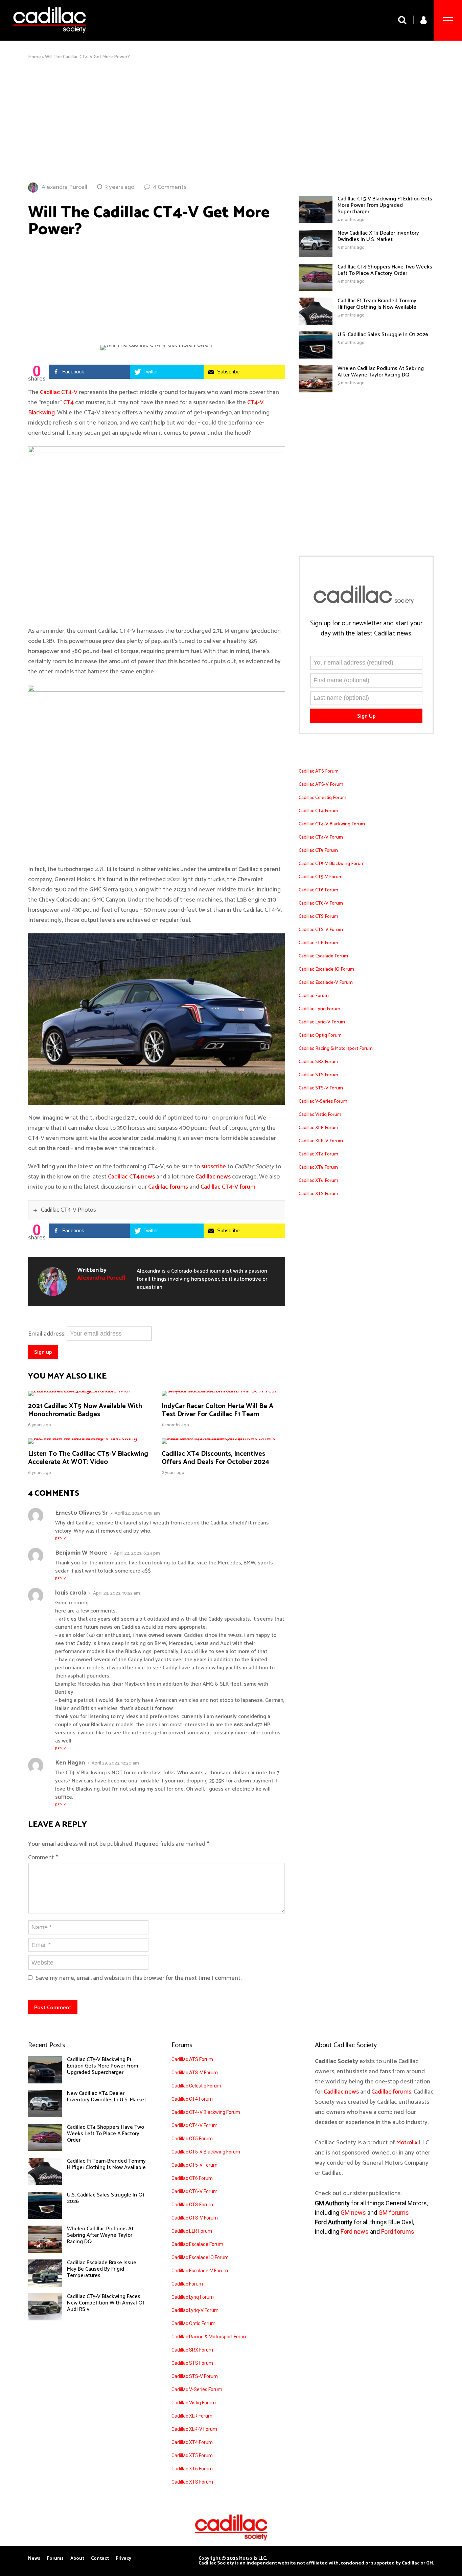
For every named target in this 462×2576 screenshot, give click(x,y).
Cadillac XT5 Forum (318, 1167)
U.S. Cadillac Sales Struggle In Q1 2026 (383, 335)
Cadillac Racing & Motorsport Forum (336, 1049)
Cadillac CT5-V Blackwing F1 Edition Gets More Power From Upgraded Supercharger (385, 205)
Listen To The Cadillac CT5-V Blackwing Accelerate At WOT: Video (88, 1458)
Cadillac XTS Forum (318, 1194)
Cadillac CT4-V (59, 392)
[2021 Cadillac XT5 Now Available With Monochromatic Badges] (90, 1391)
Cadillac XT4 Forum (318, 1154)
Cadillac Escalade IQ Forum (326, 969)
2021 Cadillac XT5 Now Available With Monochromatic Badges (85, 1410)
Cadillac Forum (314, 996)
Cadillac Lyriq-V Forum (322, 1022)
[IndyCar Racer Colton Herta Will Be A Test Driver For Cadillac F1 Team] (223, 1391)
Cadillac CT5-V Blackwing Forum (332, 864)
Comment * (43, 1858)
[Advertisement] (231, 121)
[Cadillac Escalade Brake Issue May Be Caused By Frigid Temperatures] (45, 2285)
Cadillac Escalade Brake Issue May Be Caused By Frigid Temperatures (102, 2269)
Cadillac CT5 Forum (318, 851)
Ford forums (398, 2232)
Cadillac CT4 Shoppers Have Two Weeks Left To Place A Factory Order (385, 270)
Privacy (123, 2559)
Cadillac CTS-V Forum (321, 930)
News (34, 2559)
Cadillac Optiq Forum (320, 1035)
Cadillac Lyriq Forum (319, 1009)
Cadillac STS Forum (318, 1075)
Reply (61, 1539)
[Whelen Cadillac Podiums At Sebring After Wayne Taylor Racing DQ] (316, 391)
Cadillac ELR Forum (318, 943)
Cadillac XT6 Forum (318, 1181)
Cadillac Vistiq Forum (320, 1115)
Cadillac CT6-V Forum (321, 903)
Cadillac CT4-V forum (228, 1187)
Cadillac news (213, 1177)
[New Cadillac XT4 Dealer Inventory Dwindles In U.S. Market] (316, 255)
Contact (100, 2559)
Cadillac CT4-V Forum (321, 837)
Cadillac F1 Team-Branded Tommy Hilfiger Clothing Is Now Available (377, 304)
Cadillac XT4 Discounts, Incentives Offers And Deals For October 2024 (215, 1458)
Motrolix (407, 2143)
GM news (353, 2213)
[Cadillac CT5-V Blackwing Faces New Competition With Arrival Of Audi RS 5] (45, 2319)
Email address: (47, 1334)
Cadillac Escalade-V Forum (326, 983)
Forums (55, 2559)
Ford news (355, 2232)
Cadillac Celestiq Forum (322, 798)
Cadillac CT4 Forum (318, 811)
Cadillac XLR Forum (318, 1128)
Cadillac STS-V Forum (321, 1088)
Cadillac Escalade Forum (323, 956)
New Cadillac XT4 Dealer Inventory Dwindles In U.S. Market (378, 236)
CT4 (68, 403)
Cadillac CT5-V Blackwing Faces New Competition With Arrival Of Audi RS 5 (106, 2303)
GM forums (394, 2213)
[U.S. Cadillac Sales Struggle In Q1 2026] (316, 357)
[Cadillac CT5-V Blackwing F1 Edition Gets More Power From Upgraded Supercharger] (316, 221)
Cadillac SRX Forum (318, 1062)
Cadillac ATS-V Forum (321, 785)
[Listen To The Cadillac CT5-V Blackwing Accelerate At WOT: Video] (90, 1438)
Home (34, 57)
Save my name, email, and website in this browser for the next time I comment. (138, 1978)
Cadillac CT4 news (131, 1177)
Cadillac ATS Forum (319, 771)
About (77, 2559)
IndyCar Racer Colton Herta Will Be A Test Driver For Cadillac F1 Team (217, 1410)
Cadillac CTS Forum (318, 917)
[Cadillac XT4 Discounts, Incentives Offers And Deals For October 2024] (223, 1438)
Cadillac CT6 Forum (318, 890)
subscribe (214, 1167)
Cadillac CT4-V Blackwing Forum (332, 824)
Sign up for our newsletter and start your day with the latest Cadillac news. (366, 629)
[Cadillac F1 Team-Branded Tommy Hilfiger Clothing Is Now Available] (316, 323)
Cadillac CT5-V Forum (321, 877)
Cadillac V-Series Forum (323, 1101)
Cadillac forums (168, 1187)
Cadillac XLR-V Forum (321, 1141)
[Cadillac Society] (50, 38)
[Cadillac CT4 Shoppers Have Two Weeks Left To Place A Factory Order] (316, 289)
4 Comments (170, 187)
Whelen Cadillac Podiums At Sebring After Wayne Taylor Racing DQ (381, 372)
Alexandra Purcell (64, 187)
